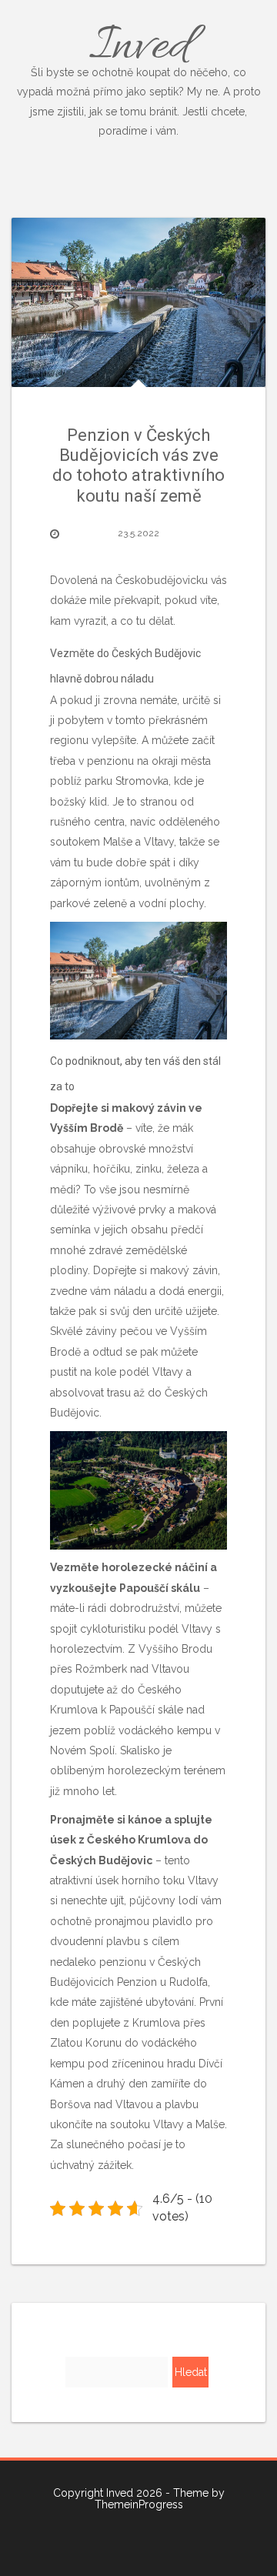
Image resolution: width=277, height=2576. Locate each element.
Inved (139, 75)
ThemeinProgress (139, 2504)
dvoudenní (77, 1941)
